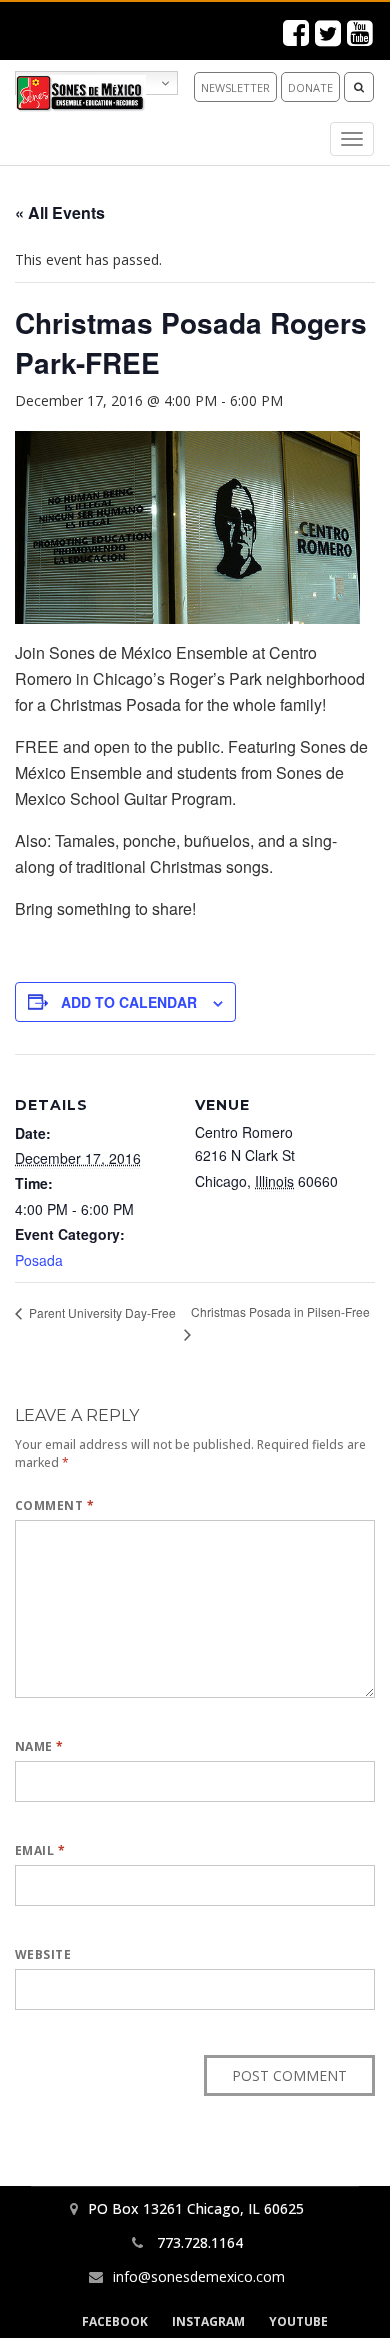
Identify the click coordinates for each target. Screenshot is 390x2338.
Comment (54, 1505)
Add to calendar (129, 1002)
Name (39, 1746)
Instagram (208, 2321)
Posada (39, 1260)
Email (40, 1850)
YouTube (298, 2321)
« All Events (60, 212)
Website (43, 1954)
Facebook (115, 2321)
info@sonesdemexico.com (199, 2276)
